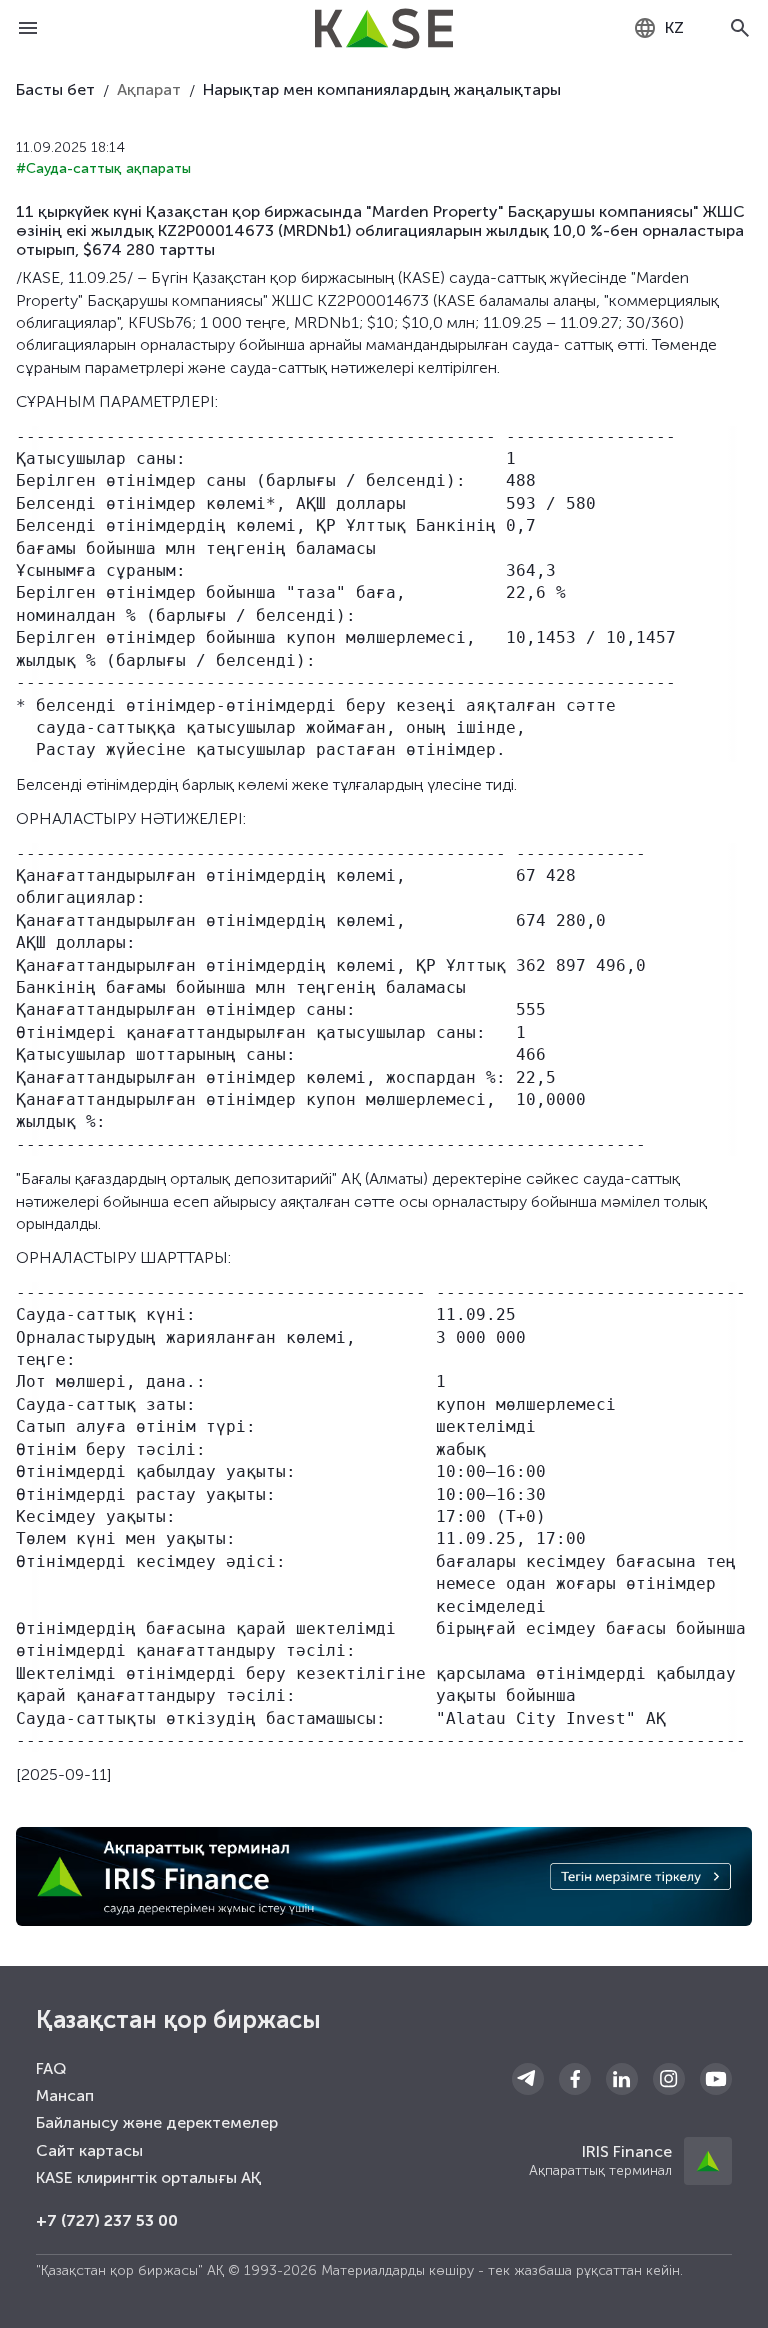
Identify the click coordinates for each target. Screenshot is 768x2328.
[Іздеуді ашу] (740, 28)
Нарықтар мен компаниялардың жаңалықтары (382, 89)
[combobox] (658, 28)
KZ (674, 27)
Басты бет (55, 89)
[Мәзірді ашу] (28, 28)
